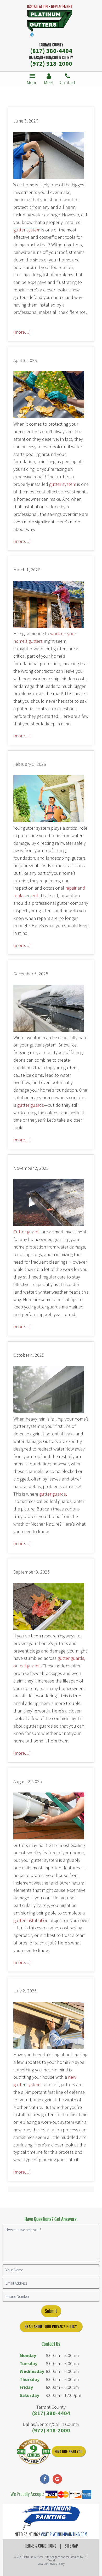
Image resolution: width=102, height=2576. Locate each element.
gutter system (27, 230)
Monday (28, 2355)
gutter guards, (53, 1494)
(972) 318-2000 (51, 63)
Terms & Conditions (40, 2546)
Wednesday (32, 2371)
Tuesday (29, 2363)
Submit (51, 2311)
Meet (49, 82)
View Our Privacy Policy (51, 2564)
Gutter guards (27, 1232)
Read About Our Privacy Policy (51, 2326)
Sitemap (71, 2546)
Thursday (30, 2379)
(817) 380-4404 (51, 51)
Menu (32, 82)
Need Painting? (51, 2534)
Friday (26, 2387)
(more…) (22, 332)
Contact (68, 82)
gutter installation (31, 1920)
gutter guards (31, 1105)
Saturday (29, 2395)
